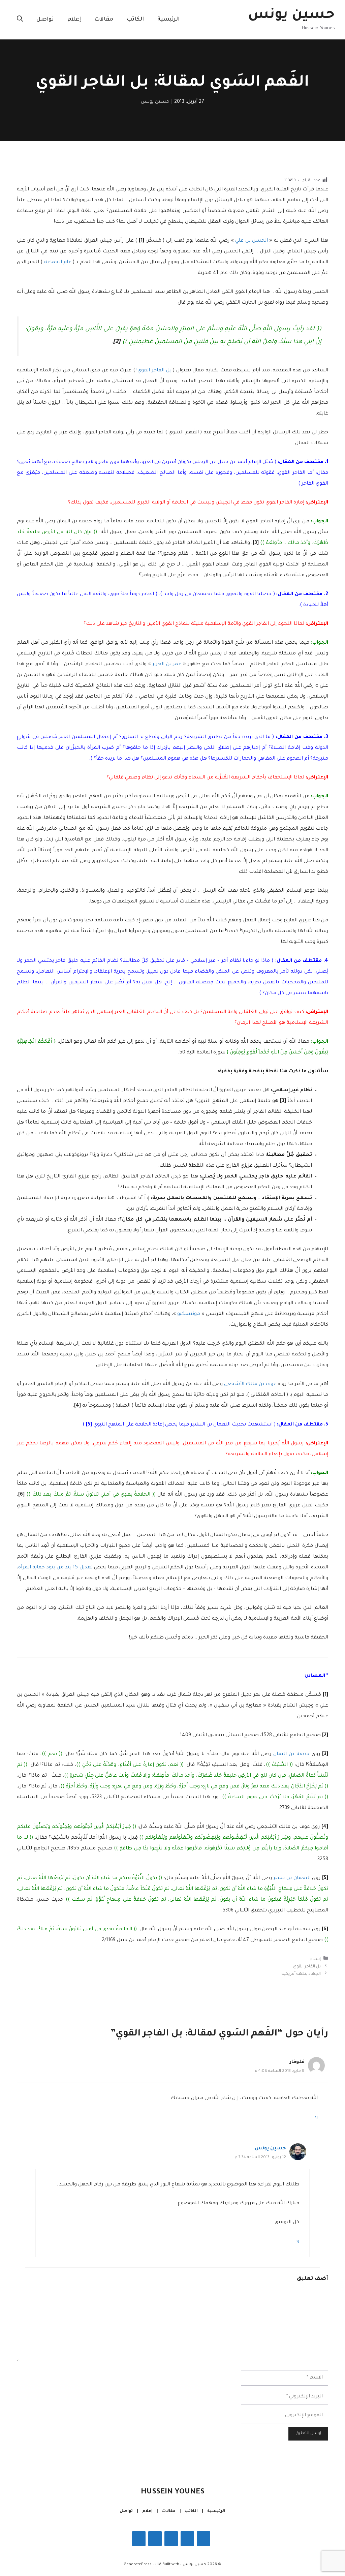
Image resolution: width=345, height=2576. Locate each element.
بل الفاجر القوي (307, 1966)
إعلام (74, 20)
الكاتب (135, 20)
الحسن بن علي (252, 241)
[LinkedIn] (155, 2539)
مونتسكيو (189, 1314)
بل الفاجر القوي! (154, 371)
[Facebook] (203, 2539)
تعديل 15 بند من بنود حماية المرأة (55, 1568)
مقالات (104, 20)
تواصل (45, 20)
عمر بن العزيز (167, 665)
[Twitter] (171, 2539)
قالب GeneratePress (143, 2565)
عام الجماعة (58, 263)
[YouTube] (139, 2539)
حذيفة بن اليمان (291, 1754)
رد (316, 2117)
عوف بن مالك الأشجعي (250, 1384)
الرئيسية (168, 20)
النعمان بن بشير (292, 1878)
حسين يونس (291, 16)
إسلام (315, 1959)
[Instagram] (187, 2539)
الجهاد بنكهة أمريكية (301, 1974)
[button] (20, 20)
